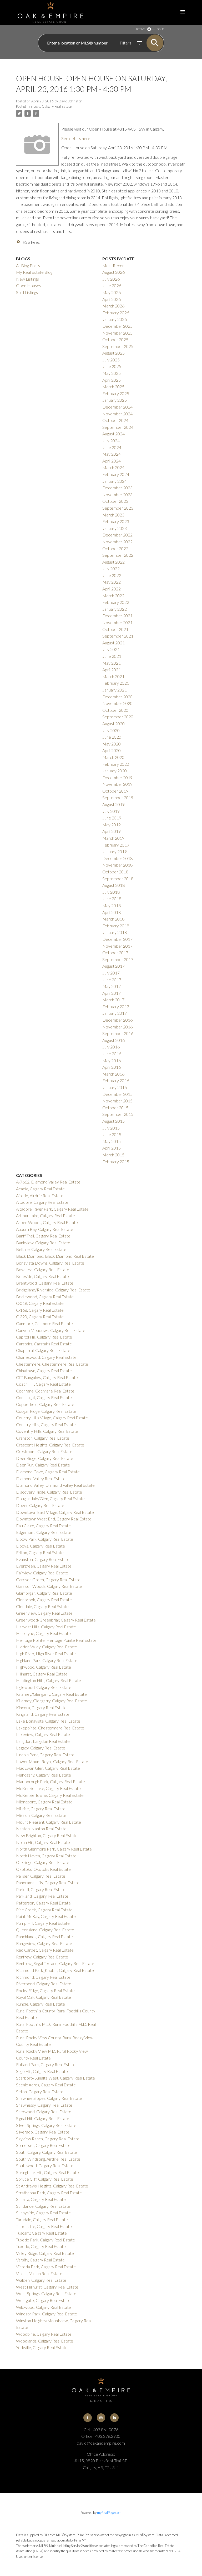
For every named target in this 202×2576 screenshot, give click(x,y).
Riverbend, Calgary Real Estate (44, 1984)
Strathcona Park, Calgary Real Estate (49, 2193)
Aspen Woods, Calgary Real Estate (47, 1222)
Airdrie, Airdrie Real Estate (40, 1195)
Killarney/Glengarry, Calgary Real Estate (51, 1694)
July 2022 (111, 568)
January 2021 (115, 690)
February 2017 (116, 1006)
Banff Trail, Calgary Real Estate (43, 1236)
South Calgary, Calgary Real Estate (47, 2152)
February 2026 (116, 313)
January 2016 (115, 1087)
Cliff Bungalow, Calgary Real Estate (47, 1377)
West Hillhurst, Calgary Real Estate (47, 2287)
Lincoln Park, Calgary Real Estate (45, 1755)
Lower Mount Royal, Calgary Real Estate (52, 1761)
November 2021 (117, 622)
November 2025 (117, 333)
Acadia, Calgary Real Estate (40, 1189)
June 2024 (112, 447)
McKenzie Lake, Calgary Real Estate (48, 1788)
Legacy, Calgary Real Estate (41, 1748)
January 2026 (115, 319)
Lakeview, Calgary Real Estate (43, 1734)
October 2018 (115, 872)
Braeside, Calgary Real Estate (42, 1276)
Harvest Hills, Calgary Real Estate (46, 1627)
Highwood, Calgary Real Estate (44, 1667)
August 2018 (113, 885)
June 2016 (112, 1054)
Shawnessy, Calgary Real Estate (44, 2105)
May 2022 (112, 582)
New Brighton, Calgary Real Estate (47, 1835)
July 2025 (111, 360)
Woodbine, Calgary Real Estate (44, 2334)
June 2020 (112, 737)
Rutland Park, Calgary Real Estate (46, 2064)
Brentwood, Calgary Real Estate (45, 1283)
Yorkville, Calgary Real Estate (42, 2347)
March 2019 (113, 838)
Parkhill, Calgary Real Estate (41, 1889)
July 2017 (111, 973)
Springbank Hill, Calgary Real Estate (47, 2172)
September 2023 (118, 508)
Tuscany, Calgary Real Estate (41, 2233)
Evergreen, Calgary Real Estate (44, 1566)
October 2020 (115, 710)
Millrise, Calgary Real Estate (41, 1809)
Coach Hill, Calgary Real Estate (43, 1384)
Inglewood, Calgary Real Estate (44, 1687)
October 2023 (115, 501)
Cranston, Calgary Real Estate (43, 1438)
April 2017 (112, 993)
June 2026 (112, 285)
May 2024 (112, 454)
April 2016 (112, 1067)
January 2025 (115, 400)
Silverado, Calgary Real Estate (43, 2132)
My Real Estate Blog (34, 272)
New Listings (27, 279)
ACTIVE (140, 29)
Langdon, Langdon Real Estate (43, 1741)
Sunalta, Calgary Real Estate (41, 2199)
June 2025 (112, 366)
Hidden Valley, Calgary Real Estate (47, 1647)
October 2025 (115, 339)
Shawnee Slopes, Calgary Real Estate (49, 2098)
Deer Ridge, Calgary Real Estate (45, 1458)
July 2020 (111, 730)
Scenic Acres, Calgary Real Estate (46, 2085)
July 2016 (111, 1047)
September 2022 (118, 555)
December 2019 (117, 777)
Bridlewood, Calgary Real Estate (45, 1297)
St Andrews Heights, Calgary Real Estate (52, 2186)
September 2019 (118, 797)
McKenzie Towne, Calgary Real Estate (50, 1795)
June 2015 (112, 1134)
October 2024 (115, 420)
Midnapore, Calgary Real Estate (44, 1802)
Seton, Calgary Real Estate (40, 2092)
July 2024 (111, 441)
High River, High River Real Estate (46, 1653)
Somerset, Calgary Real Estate (43, 2145)
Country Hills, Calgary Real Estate (46, 1424)
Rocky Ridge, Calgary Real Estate (45, 1990)
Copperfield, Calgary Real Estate (45, 1404)
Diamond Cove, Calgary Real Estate (48, 1472)
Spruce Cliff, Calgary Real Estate (45, 2179)
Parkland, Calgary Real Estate (42, 1896)
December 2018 (117, 858)
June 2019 (112, 818)
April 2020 (112, 750)
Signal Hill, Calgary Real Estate (43, 2118)
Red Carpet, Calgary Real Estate (45, 1950)
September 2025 (118, 346)
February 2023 (116, 521)
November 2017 (117, 946)
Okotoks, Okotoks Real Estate (43, 1869)
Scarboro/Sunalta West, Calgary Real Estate (55, 2078)
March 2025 (113, 387)
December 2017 (117, 939)
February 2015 (116, 1162)
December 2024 (117, 407)
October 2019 (115, 791)
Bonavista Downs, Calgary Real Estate (50, 1263)
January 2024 (115, 481)
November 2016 (117, 1027)
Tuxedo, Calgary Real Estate (41, 2246)
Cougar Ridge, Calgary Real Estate (46, 1411)
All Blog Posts (28, 265)
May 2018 (112, 905)
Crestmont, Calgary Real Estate (44, 1451)
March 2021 (113, 676)
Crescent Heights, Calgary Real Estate (50, 1445)
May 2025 (112, 373)
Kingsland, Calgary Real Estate (43, 1714)
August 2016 (113, 1040)
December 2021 (117, 616)
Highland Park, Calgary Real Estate (47, 1660)
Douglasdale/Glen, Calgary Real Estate (50, 1498)
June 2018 (112, 899)
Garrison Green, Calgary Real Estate (48, 1580)
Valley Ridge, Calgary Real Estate (45, 2253)
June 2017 (112, 980)
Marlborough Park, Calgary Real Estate (50, 1781)
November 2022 (117, 542)
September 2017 (118, 959)
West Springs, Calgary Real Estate (46, 2293)
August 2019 (113, 804)
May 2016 (112, 1060)
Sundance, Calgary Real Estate (43, 2206)
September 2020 (118, 717)
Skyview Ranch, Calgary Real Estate (48, 2139)
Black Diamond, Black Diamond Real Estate (55, 1256)
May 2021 (112, 663)
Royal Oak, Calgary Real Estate (44, 1997)
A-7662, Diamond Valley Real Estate (48, 1182)
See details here (76, 138)
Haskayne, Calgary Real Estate (43, 1633)
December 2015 (117, 1094)
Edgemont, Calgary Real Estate (44, 1532)
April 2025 (112, 380)
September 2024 (118, 427)
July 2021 (111, 649)
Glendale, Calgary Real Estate (42, 1606)
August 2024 (113, 434)
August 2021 (113, 643)
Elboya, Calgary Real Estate (51, 106)
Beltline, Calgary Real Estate (41, 1249)
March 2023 (113, 515)
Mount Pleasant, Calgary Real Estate (49, 1822)
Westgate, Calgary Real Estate (43, 2300)
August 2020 (113, 723)
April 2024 (112, 461)
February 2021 (116, 683)
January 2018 (115, 932)
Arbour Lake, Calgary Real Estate (46, 1215)
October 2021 (115, 629)
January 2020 (115, 771)
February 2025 (116, 393)
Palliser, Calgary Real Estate (41, 1876)
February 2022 (116, 602)
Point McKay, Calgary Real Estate (46, 1916)
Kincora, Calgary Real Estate (41, 1707)
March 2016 (113, 1074)
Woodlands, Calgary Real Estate (45, 2341)
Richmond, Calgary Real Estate (43, 1977)
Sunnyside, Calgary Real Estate (43, 2213)
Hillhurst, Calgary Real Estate (42, 1674)
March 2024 (113, 467)
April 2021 (112, 670)
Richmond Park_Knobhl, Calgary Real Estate (55, 1970)
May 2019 (112, 825)
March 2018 (113, 919)
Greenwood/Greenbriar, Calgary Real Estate (56, 1620)
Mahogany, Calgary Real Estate (44, 1775)
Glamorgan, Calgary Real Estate (44, 1593)
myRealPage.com (109, 2513)
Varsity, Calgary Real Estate (40, 2260)
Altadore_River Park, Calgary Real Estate (52, 1209)
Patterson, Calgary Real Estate (43, 1903)
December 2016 (117, 1020)
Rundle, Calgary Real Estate (41, 2004)
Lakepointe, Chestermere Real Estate (50, 1728)
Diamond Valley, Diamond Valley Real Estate (55, 1485)
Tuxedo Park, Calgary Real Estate (46, 2240)
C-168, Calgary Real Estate (40, 1310)
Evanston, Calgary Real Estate (43, 1559)
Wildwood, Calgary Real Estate (44, 2307)
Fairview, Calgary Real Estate (42, 1573)
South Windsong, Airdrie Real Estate (48, 2159)
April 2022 (112, 589)
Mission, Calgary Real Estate (41, 1815)
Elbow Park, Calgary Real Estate (45, 1539)
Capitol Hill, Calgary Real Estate (44, 1337)
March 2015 (113, 1155)
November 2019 (117, 784)
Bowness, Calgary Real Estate (43, 1269)
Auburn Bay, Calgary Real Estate (45, 1229)
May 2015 (112, 1141)
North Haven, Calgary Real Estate (46, 1856)
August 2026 (113, 272)
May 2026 (112, 292)
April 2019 (112, 831)
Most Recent (114, 265)
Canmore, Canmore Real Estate (44, 1323)
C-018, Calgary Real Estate (40, 1303)
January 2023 (115, 528)
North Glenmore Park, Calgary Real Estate (54, 1849)
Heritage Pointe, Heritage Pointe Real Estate (56, 1640)
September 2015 (118, 1114)
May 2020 (112, 744)
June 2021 (112, 656)
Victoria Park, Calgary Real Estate (46, 2267)
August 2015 (113, 1121)
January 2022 (115, 609)
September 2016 (118, 1033)
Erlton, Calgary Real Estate (40, 1552)
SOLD (160, 29)
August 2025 (113, 353)
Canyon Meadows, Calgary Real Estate (51, 1330)
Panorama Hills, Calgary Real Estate (48, 1883)
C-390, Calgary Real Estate (40, 1317)
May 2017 (112, 986)
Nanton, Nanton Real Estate (41, 1829)
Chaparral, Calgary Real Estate (43, 1350)
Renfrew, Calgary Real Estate (42, 1957)
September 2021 (118, 636)
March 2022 (113, 596)
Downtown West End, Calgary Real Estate (54, 1519)
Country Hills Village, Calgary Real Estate (52, 1418)
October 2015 (115, 1108)
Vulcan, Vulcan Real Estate (39, 2273)
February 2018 (116, 926)
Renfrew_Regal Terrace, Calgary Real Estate (55, 1963)
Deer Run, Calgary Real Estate (43, 1465)
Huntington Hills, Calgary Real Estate (49, 1680)
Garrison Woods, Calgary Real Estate (49, 1586)
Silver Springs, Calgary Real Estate (46, 2125)
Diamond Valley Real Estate (41, 1478)
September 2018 (118, 879)
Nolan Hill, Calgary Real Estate (43, 1842)
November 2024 (117, 414)
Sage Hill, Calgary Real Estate (42, 2071)
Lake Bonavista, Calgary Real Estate (48, 1721)
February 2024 (116, 474)
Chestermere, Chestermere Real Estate (52, 1364)
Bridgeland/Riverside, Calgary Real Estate (53, 1290)
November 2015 (117, 1101)
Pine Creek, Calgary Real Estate (44, 1910)
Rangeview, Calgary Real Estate (44, 1943)
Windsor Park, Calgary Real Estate (47, 2314)
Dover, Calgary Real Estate (40, 1505)
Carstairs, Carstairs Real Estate (44, 1344)
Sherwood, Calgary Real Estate (44, 2112)
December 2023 (117, 488)
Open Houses (29, 285)
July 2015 (111, 1128)
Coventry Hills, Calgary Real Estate (47, 1431)
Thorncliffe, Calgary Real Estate (44, 2226)
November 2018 (117, 865)
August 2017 (113, 966)
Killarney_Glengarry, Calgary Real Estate (52, 1701)
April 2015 (112, 1148)
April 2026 (112, 299)
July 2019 (111, 811)
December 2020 (117, 697)
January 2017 (115, 1013)
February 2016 (116, 1080)
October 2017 (115, 953)
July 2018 (111, 892)
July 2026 (111, 279)
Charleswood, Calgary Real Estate (46, 1357)
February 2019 (116, 845)
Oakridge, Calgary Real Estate (43, 1862)
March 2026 (113, 306)
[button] (88, 2418)
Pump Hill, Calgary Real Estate (43, 1923)
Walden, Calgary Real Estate (41, 2280)
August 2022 (113, 562)
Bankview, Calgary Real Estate (43, 1243)
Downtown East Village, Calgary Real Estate (55, 1512)
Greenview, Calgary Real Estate (44, 1613)
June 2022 (112, 575)
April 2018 (112, 912)
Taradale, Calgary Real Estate (42, 2219)
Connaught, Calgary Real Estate (44, 1397)
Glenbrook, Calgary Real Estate (44, 1600)
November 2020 (117, 703)
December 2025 (117, 326)
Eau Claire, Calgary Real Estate (43, 1526)
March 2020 (113, 757)
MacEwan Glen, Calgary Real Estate (48, 1768)
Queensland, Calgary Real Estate (45, 1930)
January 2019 (115, 851)
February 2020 (116, 764)
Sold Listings (27, 292)
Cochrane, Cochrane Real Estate (45, 1391)
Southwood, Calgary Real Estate (45, 2165)
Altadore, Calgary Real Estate (42, 1202)
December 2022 (117, 535)
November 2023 (117, 494)
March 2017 (113, 1000)
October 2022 (115, 548)
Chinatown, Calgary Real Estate (44, 1371)
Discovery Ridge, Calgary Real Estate (49, 1492)
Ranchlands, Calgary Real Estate (44, 1936)
